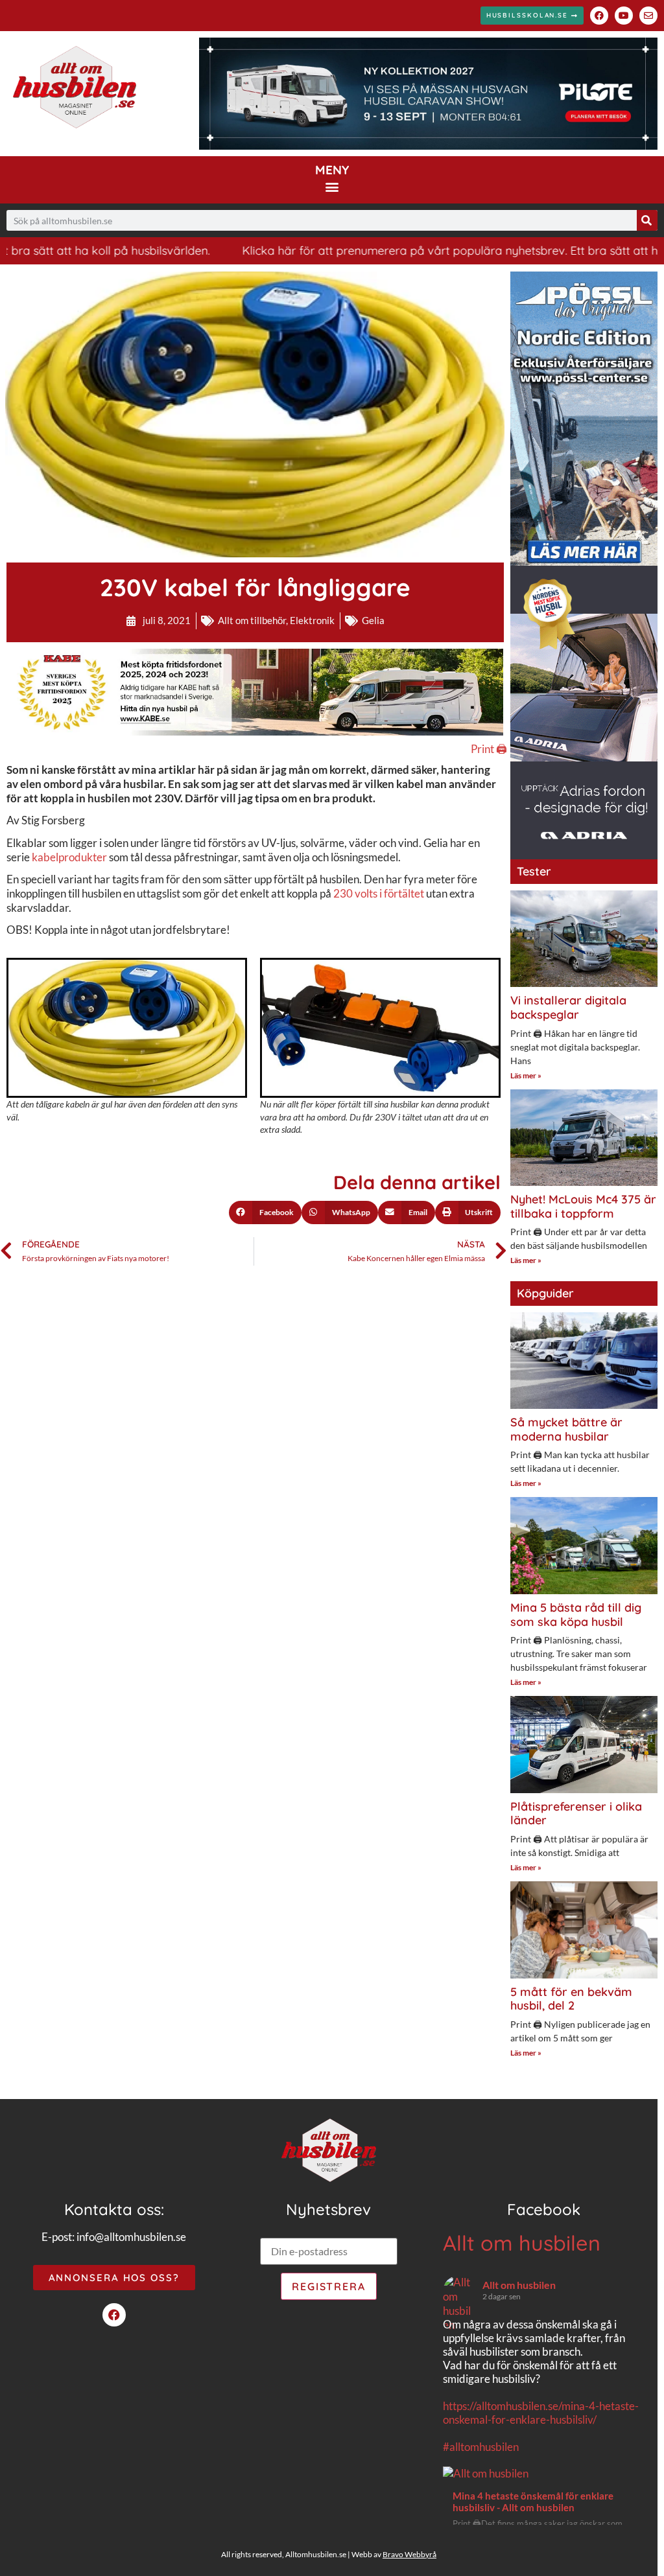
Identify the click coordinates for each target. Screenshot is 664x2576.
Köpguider (545, 1293)
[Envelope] (648, 16)
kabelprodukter (69, 857)
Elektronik (312, 620)
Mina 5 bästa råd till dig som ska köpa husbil (576, 1615)
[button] (332, 186)
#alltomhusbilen (481, 2447)
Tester (534, 871)
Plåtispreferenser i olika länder (576, 1814)
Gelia (373, 620)
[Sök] (647, 220)
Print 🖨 (489, 749)
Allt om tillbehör (252, 620)
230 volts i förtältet (379, 893)
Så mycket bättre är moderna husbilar (566, 1429)
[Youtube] (624, 16)
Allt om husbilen (522, 2243)
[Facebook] (599, 16)
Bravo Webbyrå (409, 2554)
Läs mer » (526, 1075)
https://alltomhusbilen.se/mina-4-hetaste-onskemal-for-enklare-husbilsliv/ (541, 2413)
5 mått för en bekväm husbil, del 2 (571, 1999)
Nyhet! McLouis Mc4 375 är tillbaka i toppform (583, 1206)
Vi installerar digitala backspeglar (568, 1007)
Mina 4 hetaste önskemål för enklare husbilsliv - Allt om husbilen (533, 2501)
